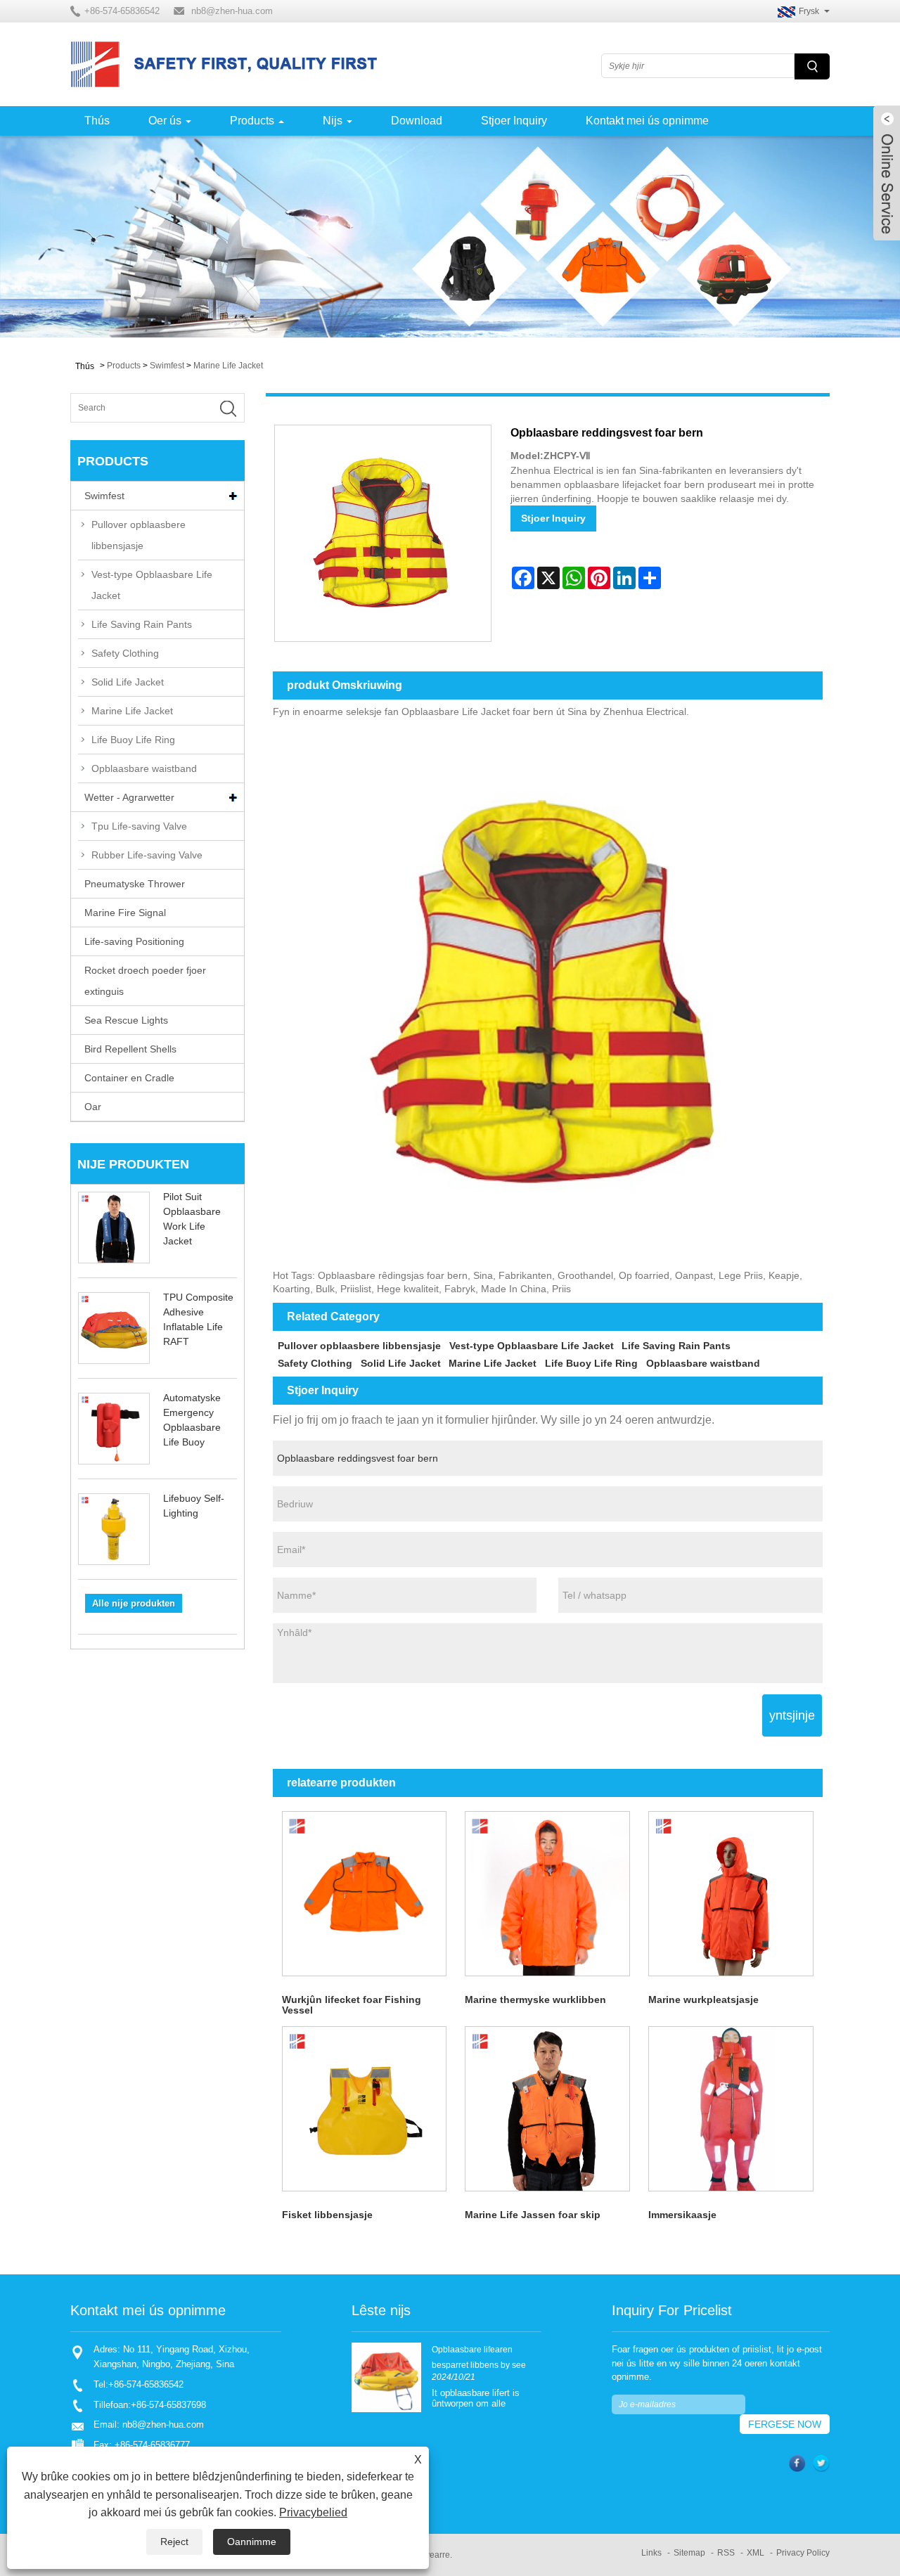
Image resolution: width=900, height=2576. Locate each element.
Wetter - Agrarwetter (129, 797)
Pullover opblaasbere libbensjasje (139, 535)
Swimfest (167, 366)
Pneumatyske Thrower (135, 884)
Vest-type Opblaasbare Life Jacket (152, 585)
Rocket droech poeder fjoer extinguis (145, 981)
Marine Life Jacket (228, 366)
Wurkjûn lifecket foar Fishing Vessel (352, 2005)
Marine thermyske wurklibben (535, 1999)
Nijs (333, 121)
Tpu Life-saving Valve (139, 826)
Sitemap (689, 2553)
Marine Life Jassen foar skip (533, 2215)
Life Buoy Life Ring (133, 740)
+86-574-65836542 (146, 2384)
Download (417, 121)
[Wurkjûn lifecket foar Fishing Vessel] (365, 1894)
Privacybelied (313, 2512)
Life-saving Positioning (134, 941)
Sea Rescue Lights (126, 1020)
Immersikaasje (682, 2215)
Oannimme (252, 2542)
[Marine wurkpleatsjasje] (731, 1894)
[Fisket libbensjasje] (365, 2109)
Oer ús (165, 121)
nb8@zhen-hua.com (232, 11)
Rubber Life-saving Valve (147, 855)
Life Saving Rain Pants (142, 624)
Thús (97, 121)
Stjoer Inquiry (514, 121)
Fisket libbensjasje (327, 2215)
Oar (93, 1107)
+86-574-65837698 (168, 2405)
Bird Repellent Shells (130, 1049)
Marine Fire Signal (125, 913)
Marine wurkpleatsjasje (703, 1999)
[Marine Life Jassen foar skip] (547, 2109)
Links (651, 2553)
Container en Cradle (129, 1078)
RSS (726, 2553)
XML (756, 2553)
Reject (174, 2542)
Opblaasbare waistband (144, 768)
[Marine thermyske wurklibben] (547, 1894)
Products (252, 121)
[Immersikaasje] (731, 2109)
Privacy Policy (803, 2553)
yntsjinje (792, 1715)
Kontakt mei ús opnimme (647, 121)
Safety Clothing (125, 653)
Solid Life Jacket (128, 682)
